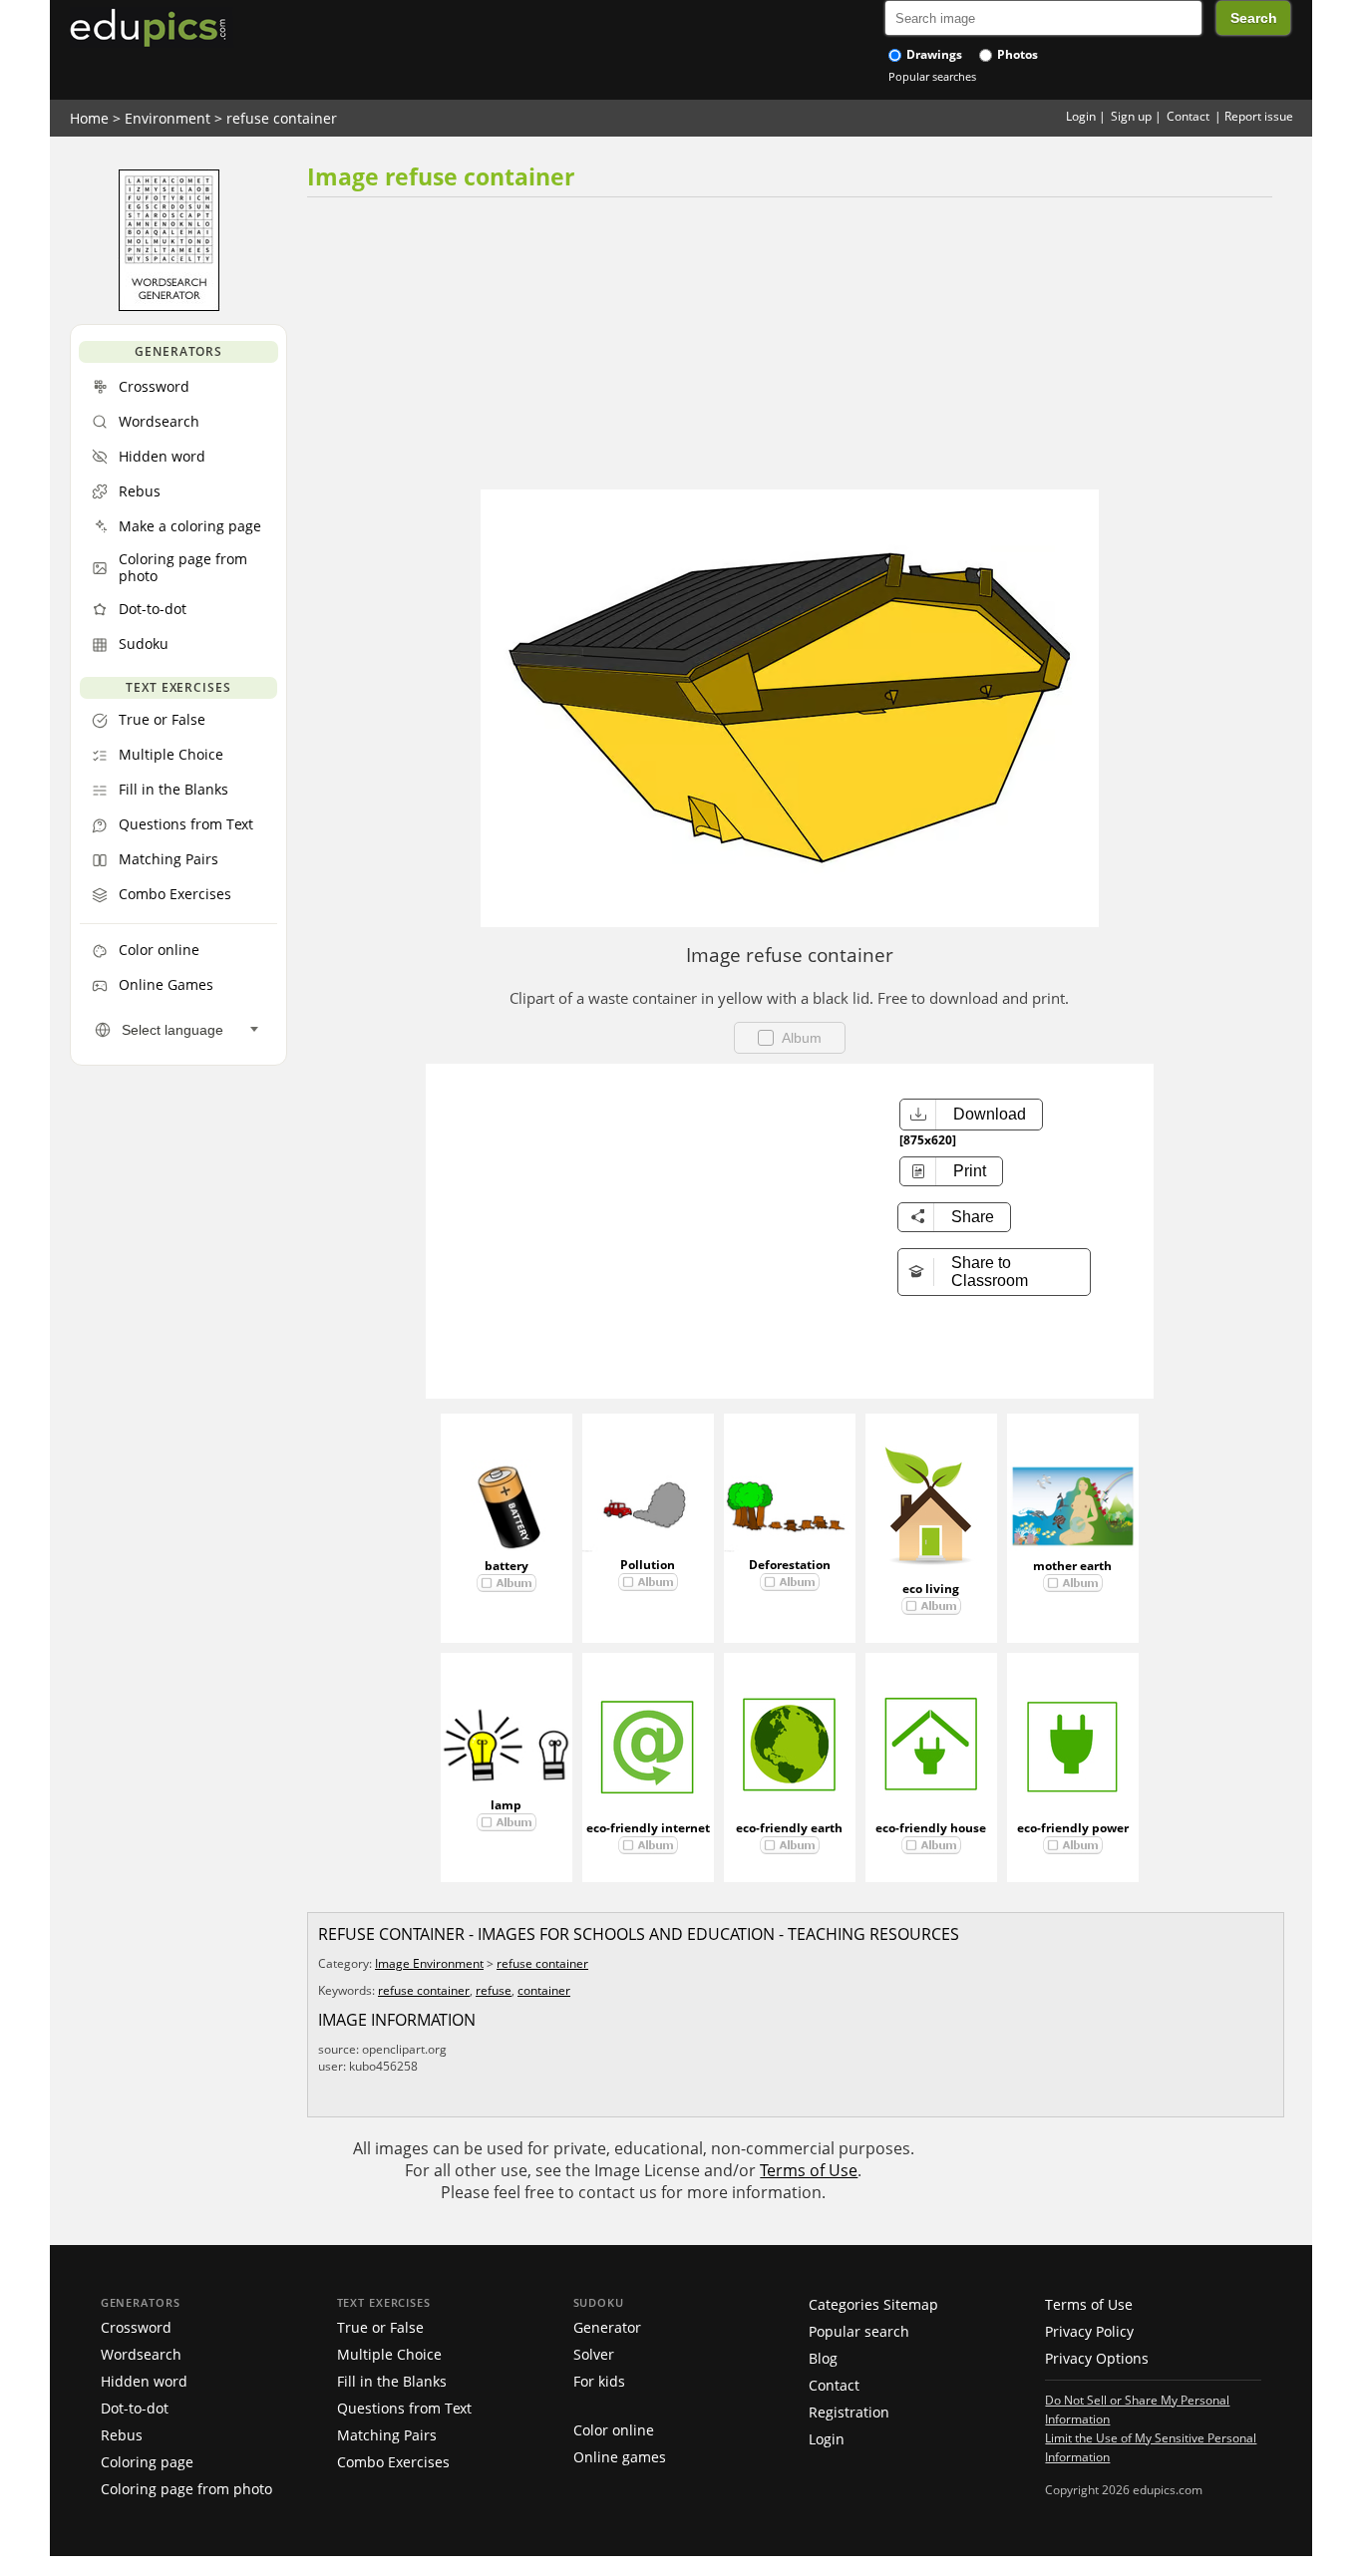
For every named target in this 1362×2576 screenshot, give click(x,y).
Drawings (933, 54)
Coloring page (147, 2462)
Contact (1188, 116)
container (544, 1990)
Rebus (122, 2435)
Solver (594, 2354)
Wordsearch (141, 2354)
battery (507, 1566)
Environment (168, 118)
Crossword (136, 2327)
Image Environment (429, 1963)
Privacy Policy (1089, 2331)
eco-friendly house (931, 1828)
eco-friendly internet (648, 1828)
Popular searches (932, 76)
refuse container (282, 118)
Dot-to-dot (135, 2408)
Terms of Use (809, 2170)
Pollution (648, 1565)
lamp (506, 1805)
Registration (849, 2412)
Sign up (1131, 116)
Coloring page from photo (186, 2489)
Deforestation (790, 1565)
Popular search (859, 2331)
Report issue (1259, 116)
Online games (620, 2457)
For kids (599, 2381)
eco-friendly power (1073, 1828)
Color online (614, 2430)
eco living (931, 1589)
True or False (380, 2327)
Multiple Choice (389, 2354)
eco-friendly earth (789, 1828)
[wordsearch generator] (169, 306)
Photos (1016, 54)
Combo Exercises (393, 2462)
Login (1081, 116)
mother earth (1072, 1566)
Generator (607, 2327)
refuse (494, 1990)
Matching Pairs (387, 2435)
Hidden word (144, 2381)
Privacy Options (1097, 2358)
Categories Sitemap (873, 2304)
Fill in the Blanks (392, 2381)
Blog (823, 2358)
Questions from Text (404, 2408)
